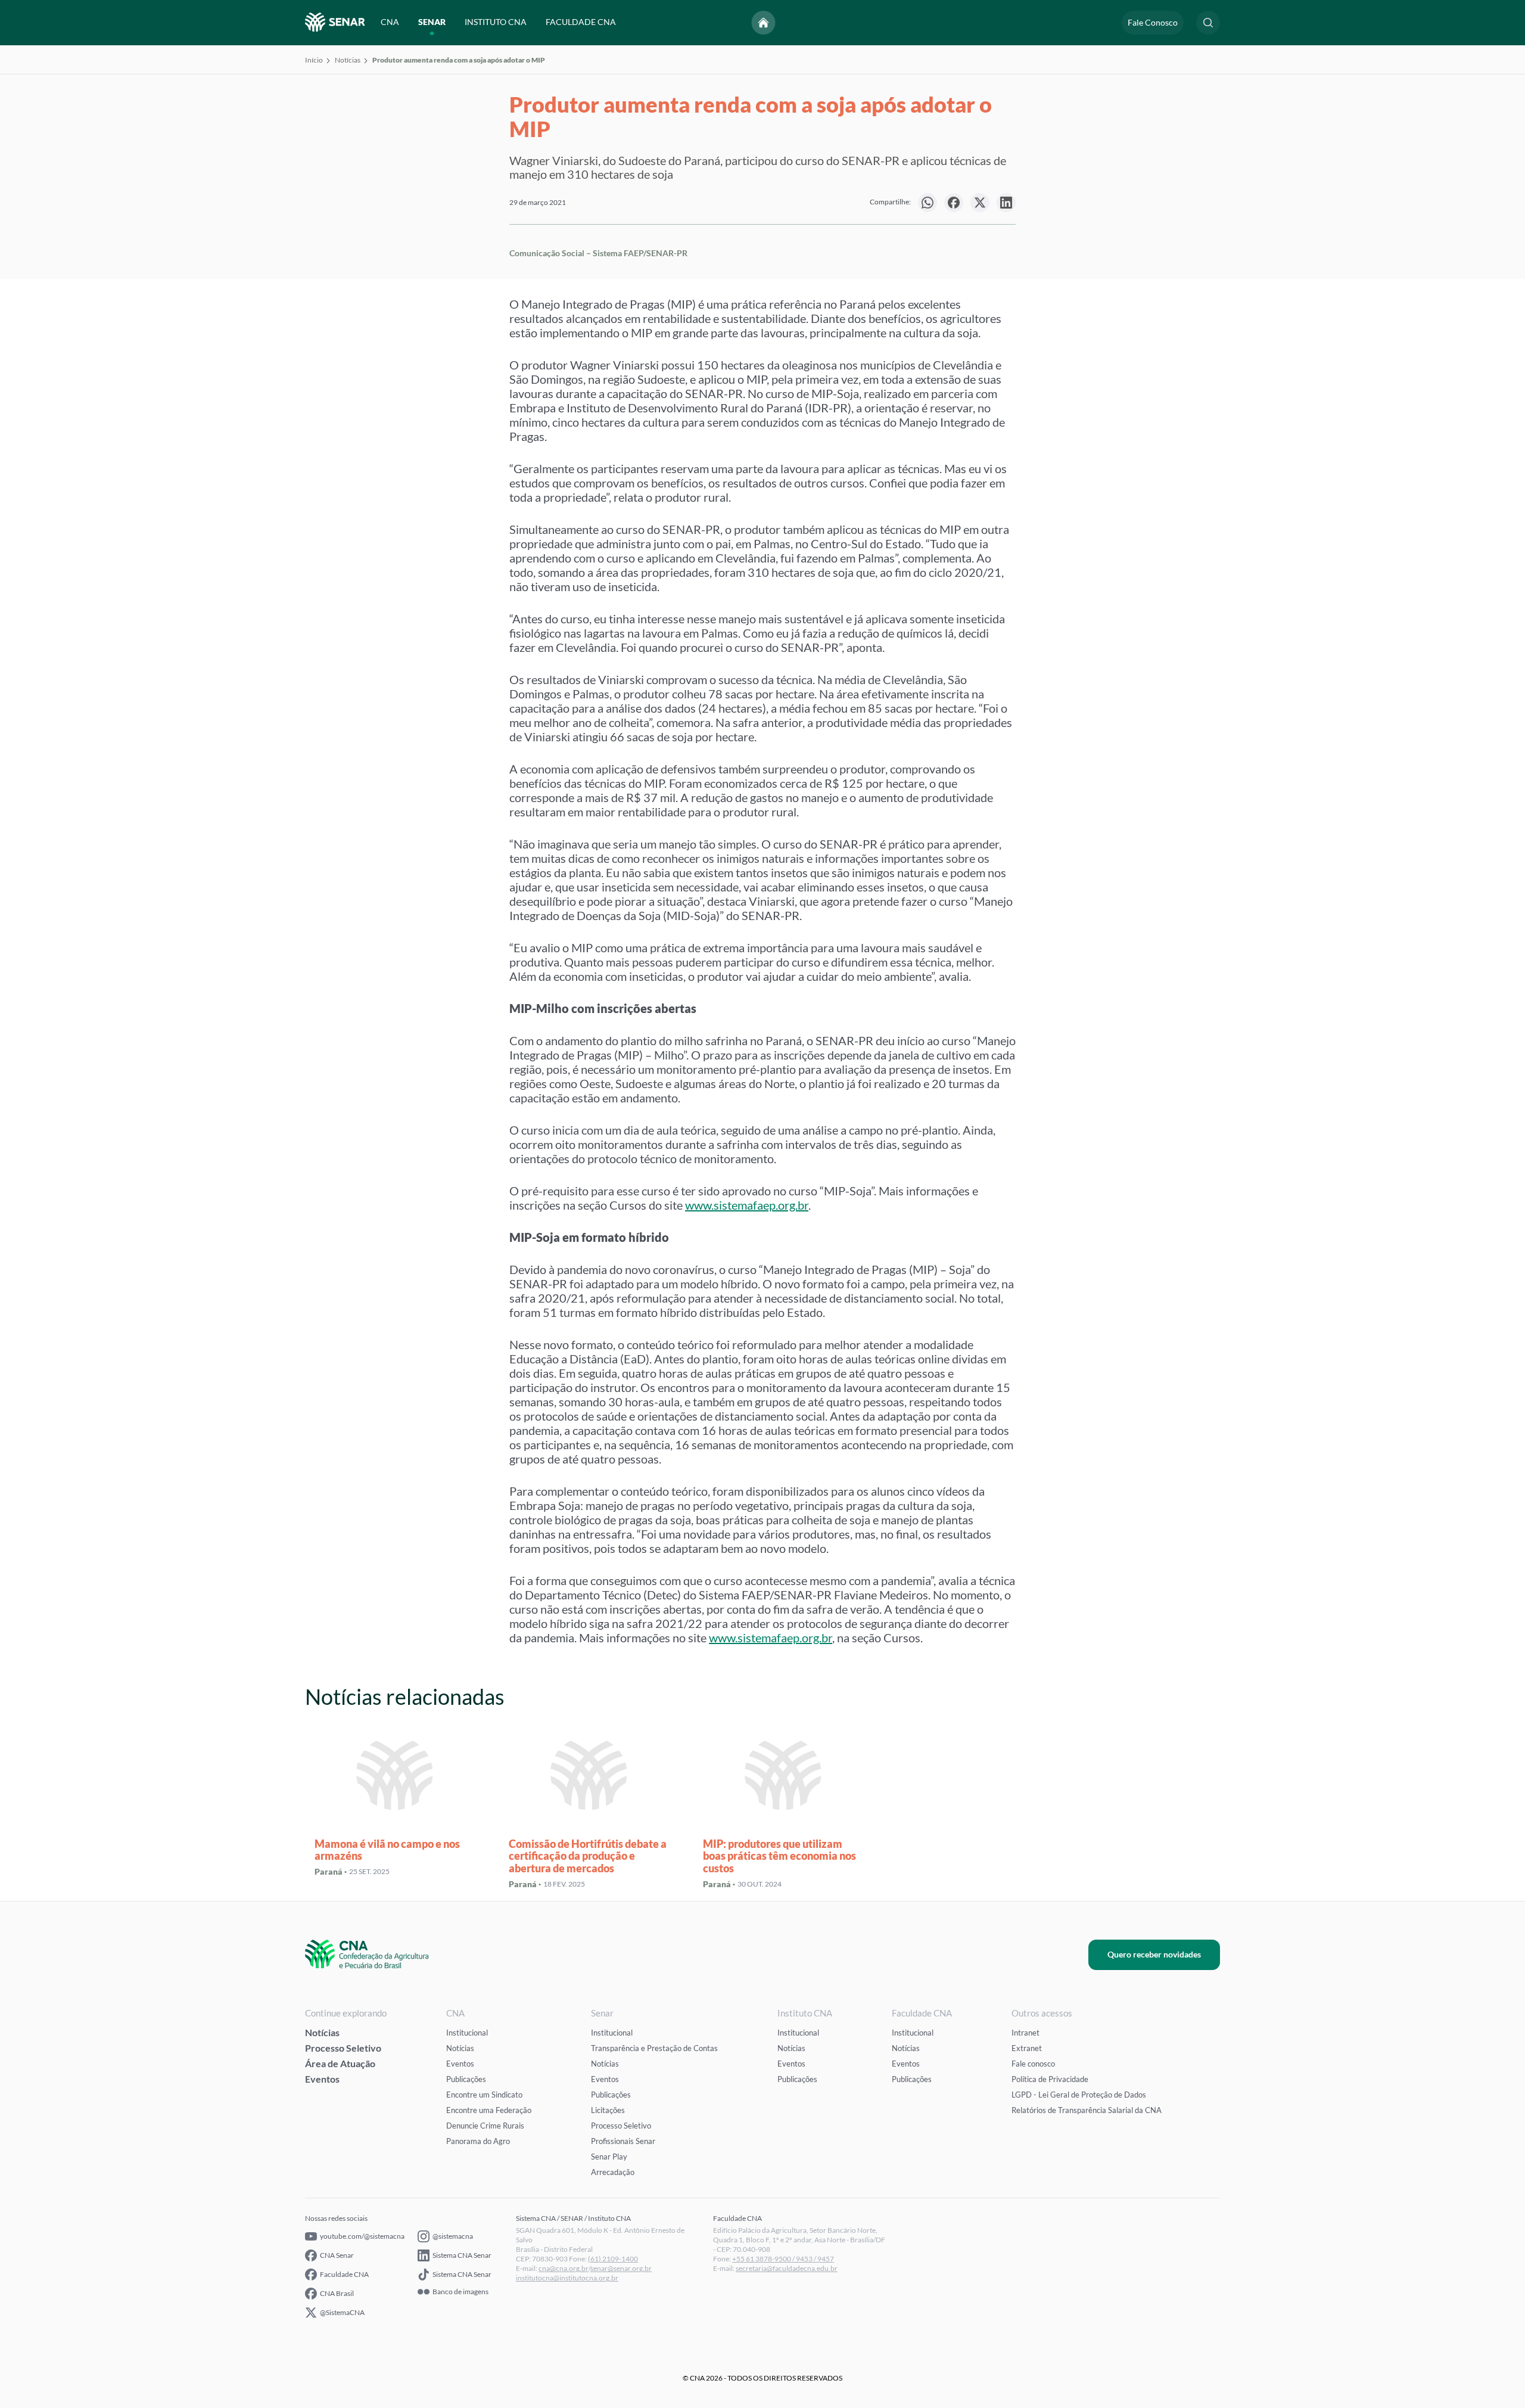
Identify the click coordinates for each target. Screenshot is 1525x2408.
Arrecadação (613, 2172)
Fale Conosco (1153, 22)
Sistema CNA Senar (462, 2255)
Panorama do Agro (478, 2141)
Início (314, 60)
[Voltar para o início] (764, 23)
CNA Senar (337, 2255)
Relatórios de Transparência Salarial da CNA (1087, 2110)
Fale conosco (1033, 2064)
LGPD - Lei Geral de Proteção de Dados (1079, 2095)
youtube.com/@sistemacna (362, 2236)
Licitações (608, 2110)
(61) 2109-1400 (613, 2259)
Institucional (467, 2033)
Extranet (1027, 2048)
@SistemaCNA (342, 2312)
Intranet (1026, 2033)
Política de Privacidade (1050, 2079)
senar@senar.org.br (621, 2268)
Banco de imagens (460, 2292)
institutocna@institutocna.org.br (567, 2278)
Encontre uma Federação (489, 2110)
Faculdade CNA (344, 2274)
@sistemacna (453, 2236)
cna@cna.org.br (564, 2268)
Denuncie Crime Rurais (485, 2126)
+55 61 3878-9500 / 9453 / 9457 (783, 2259)
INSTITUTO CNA (496, 22)
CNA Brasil (337, 2293)
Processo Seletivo (343, 2048)
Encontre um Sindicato (484, 2095)
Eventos (322, 2079)
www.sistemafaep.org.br (747, 1205)
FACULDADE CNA (581, 22)
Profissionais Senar (623, 2141)
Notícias (348, 60)
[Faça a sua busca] (1208, 23)
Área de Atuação (340, 2063)
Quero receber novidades (1154, 1954)
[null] (928, 203)
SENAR (432, 22)
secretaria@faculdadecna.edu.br (787, 2268)
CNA (390, 22)
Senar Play (609, 2157)
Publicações (466, 2079)
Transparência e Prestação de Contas (654, 2048)
